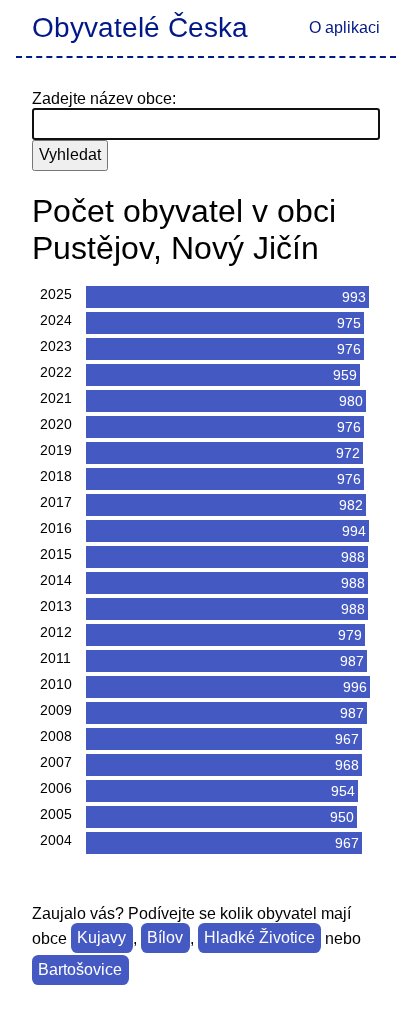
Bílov (165, 938)
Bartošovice (80, 970)
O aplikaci (344, 27)
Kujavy (101, 938)
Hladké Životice (259, 938)
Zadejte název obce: (104, 98)
